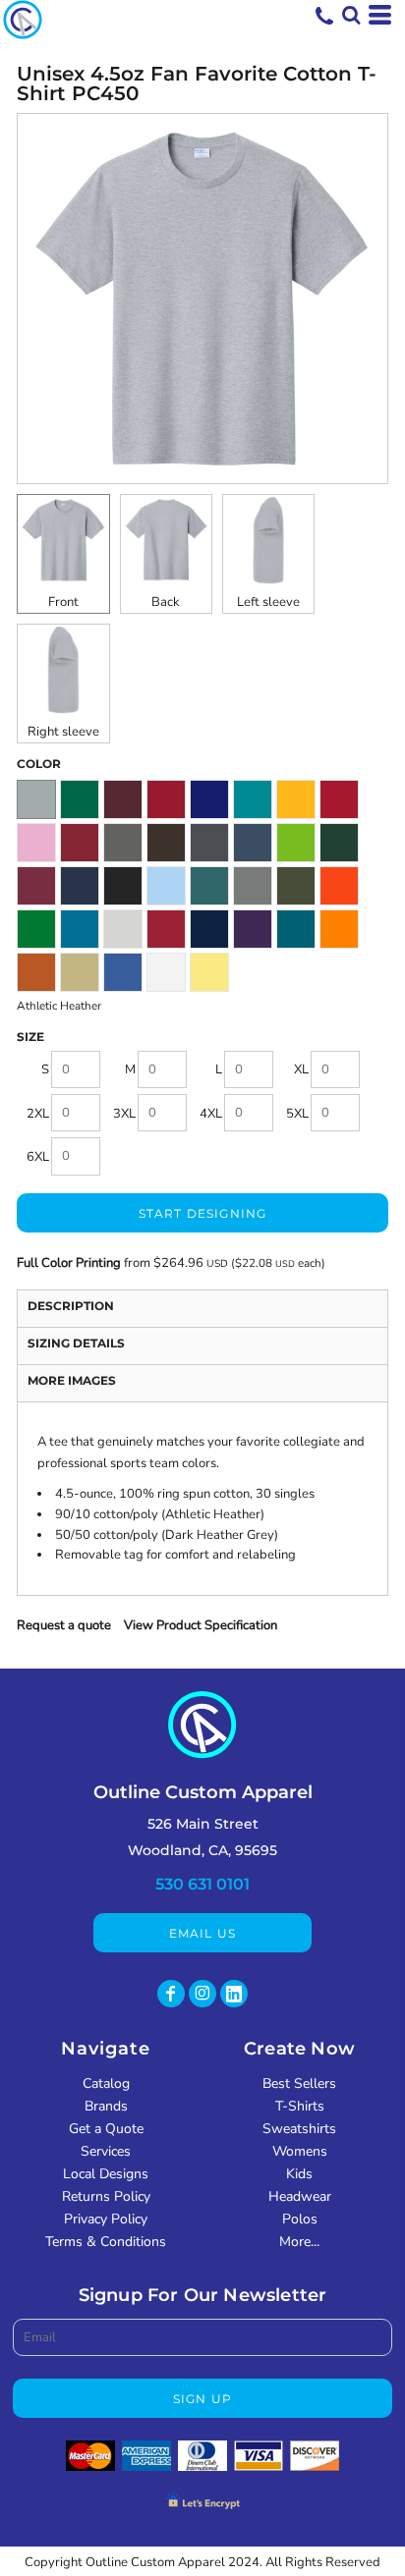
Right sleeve (63, 732)
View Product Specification (201, 1625)
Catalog (106, 2083)
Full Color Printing (69, 1263)
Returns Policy (106, 2196)
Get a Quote (106, 2129)
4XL (211, 1114)
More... (299, 2242)
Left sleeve (268, 602)
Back (166, 602)
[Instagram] (202, 1994)
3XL (124, 1114)
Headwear (300, 2196)
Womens (300, 2151)
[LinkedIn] (234, 1994)
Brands (106, 2106)
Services (106, 2151)
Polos (300, 2219)
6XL (38, 1157)
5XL (297, 1114)
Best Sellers (299, 2083)
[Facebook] (171, 1994)
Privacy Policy (106, 2219)
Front (63, 602)
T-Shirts (300, 2106)
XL (301, 1069)
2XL (38, 1114)
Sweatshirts (299, 2129)
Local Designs (106, 2174)
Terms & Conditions (106, 2242)
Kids (299, 2174)
